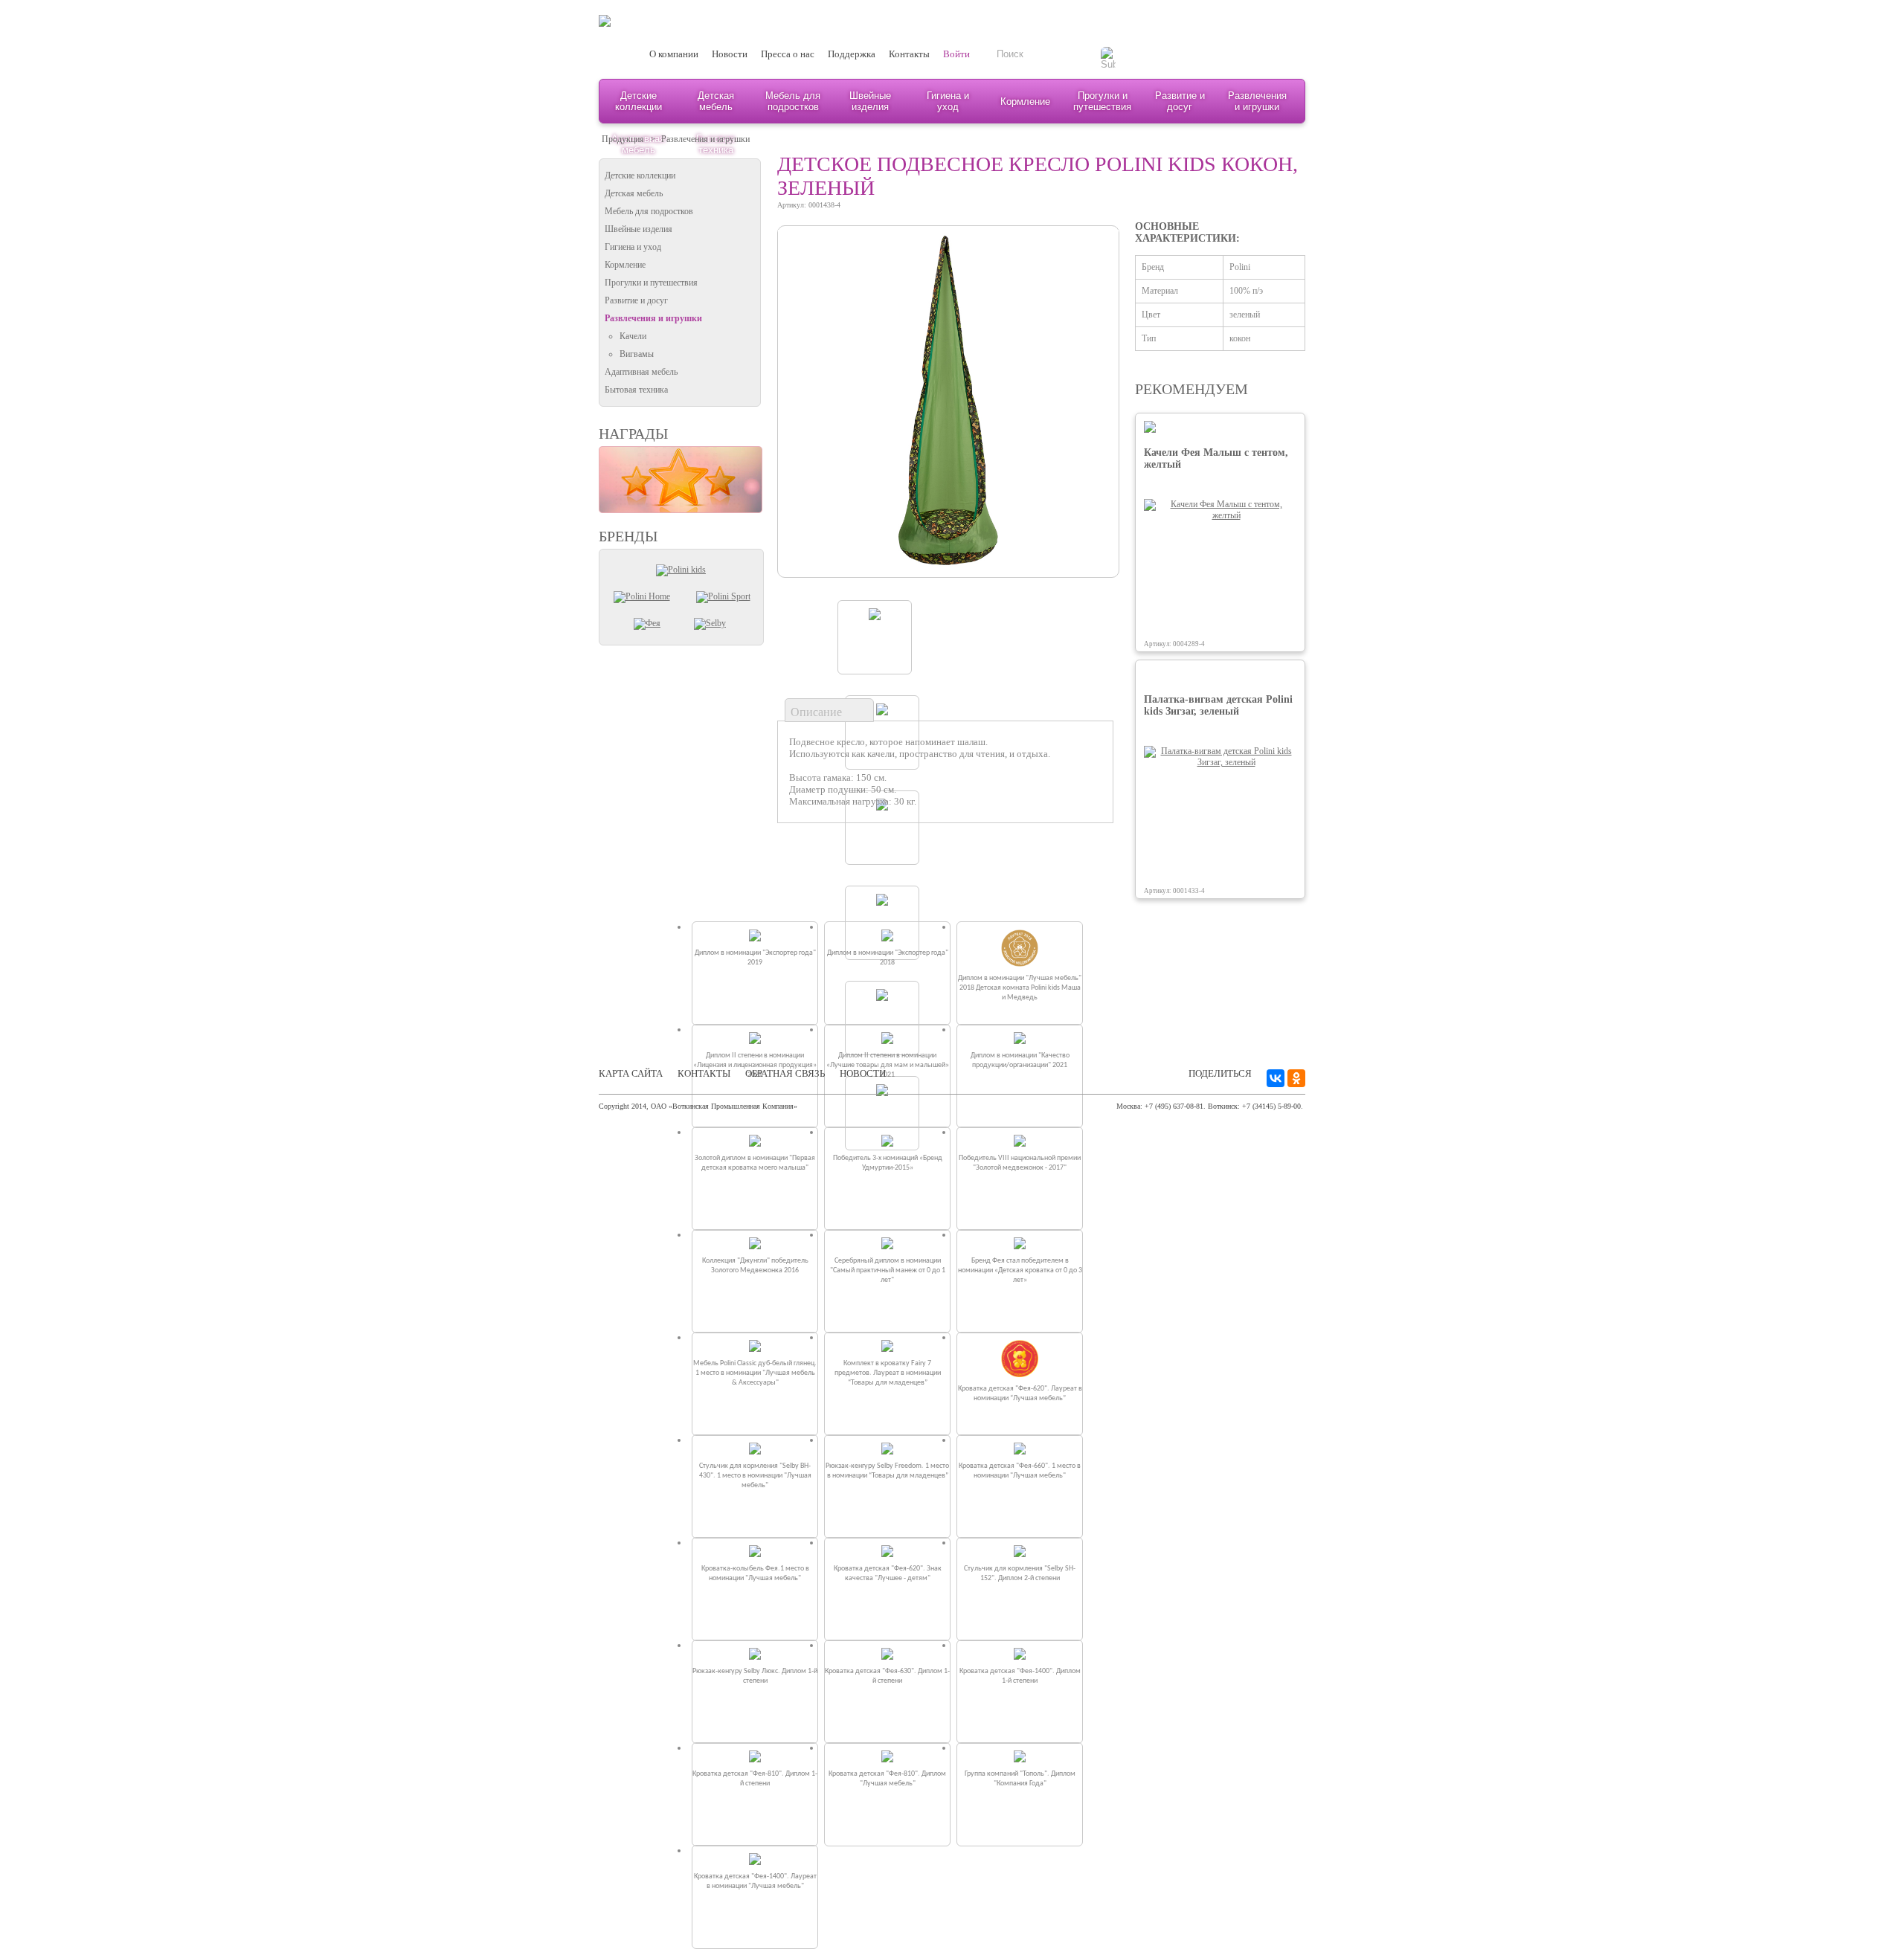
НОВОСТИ (863, 1073)
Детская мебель (716, 101)
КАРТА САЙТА (631, 1073)
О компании (674, 54)
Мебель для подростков (793, 101)
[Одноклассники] (1296, 1078)
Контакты (909, 54)
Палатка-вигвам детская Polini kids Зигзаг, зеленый (1218, 705)
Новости (730, 54)
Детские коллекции (639, 101)
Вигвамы (637, 354)
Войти (956, 54)
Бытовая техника (636, 390)
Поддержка (852, 54)
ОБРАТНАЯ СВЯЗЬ (785, 1073)
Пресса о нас (788, 54)
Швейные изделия (870, 101)
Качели (633, 336)
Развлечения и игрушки (1257, 101)
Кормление (1025, 102)
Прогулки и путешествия (1102, 101)
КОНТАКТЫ (704, 1073)
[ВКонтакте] (1276, 1078)
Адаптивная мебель (641, 372)
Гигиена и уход (948, 101)
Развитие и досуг (1180, 101)
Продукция (623, 139)
